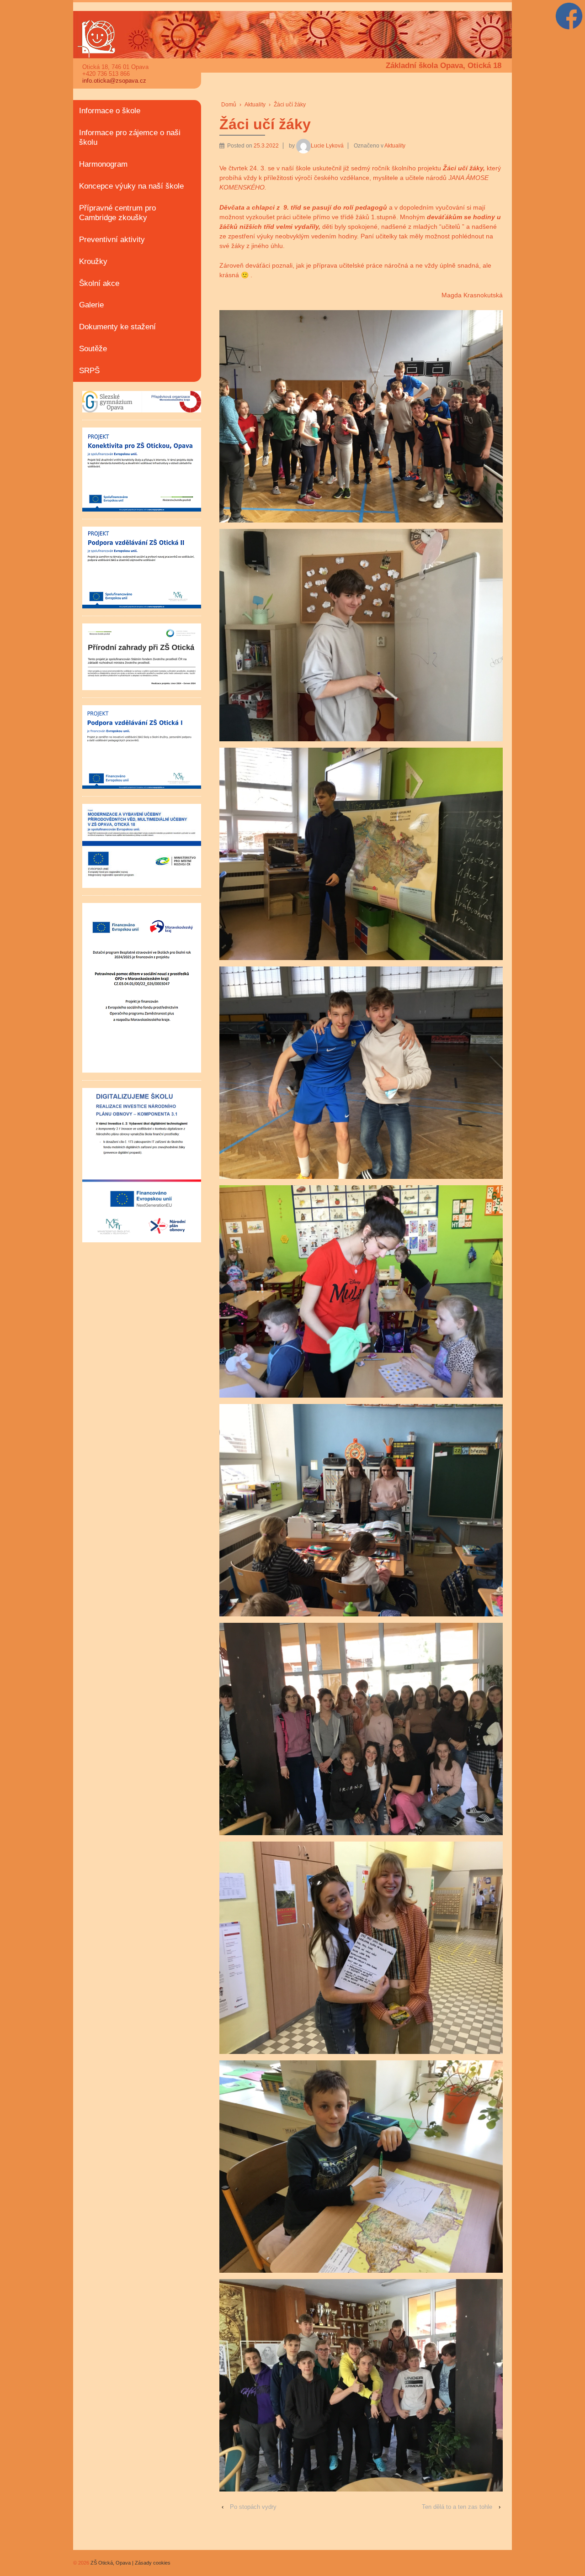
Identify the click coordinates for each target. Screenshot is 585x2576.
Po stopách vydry (253, 2507)
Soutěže (93, 349)
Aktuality (255, 105)
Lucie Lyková (327, 146)
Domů (229, 105)
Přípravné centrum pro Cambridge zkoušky (117, 213)
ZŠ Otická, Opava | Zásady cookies (130, 2563)
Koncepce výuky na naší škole (131, 186)
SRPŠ (89, 371)
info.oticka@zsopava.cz (114, 81)
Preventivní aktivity (112, 240)
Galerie (91, 305)
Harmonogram (103, 164)
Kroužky (93, 261)
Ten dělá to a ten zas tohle (457, 2507)
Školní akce (99, 283)
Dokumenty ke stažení (117, 327)
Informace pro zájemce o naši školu (130, 137)
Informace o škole (110, 111)
